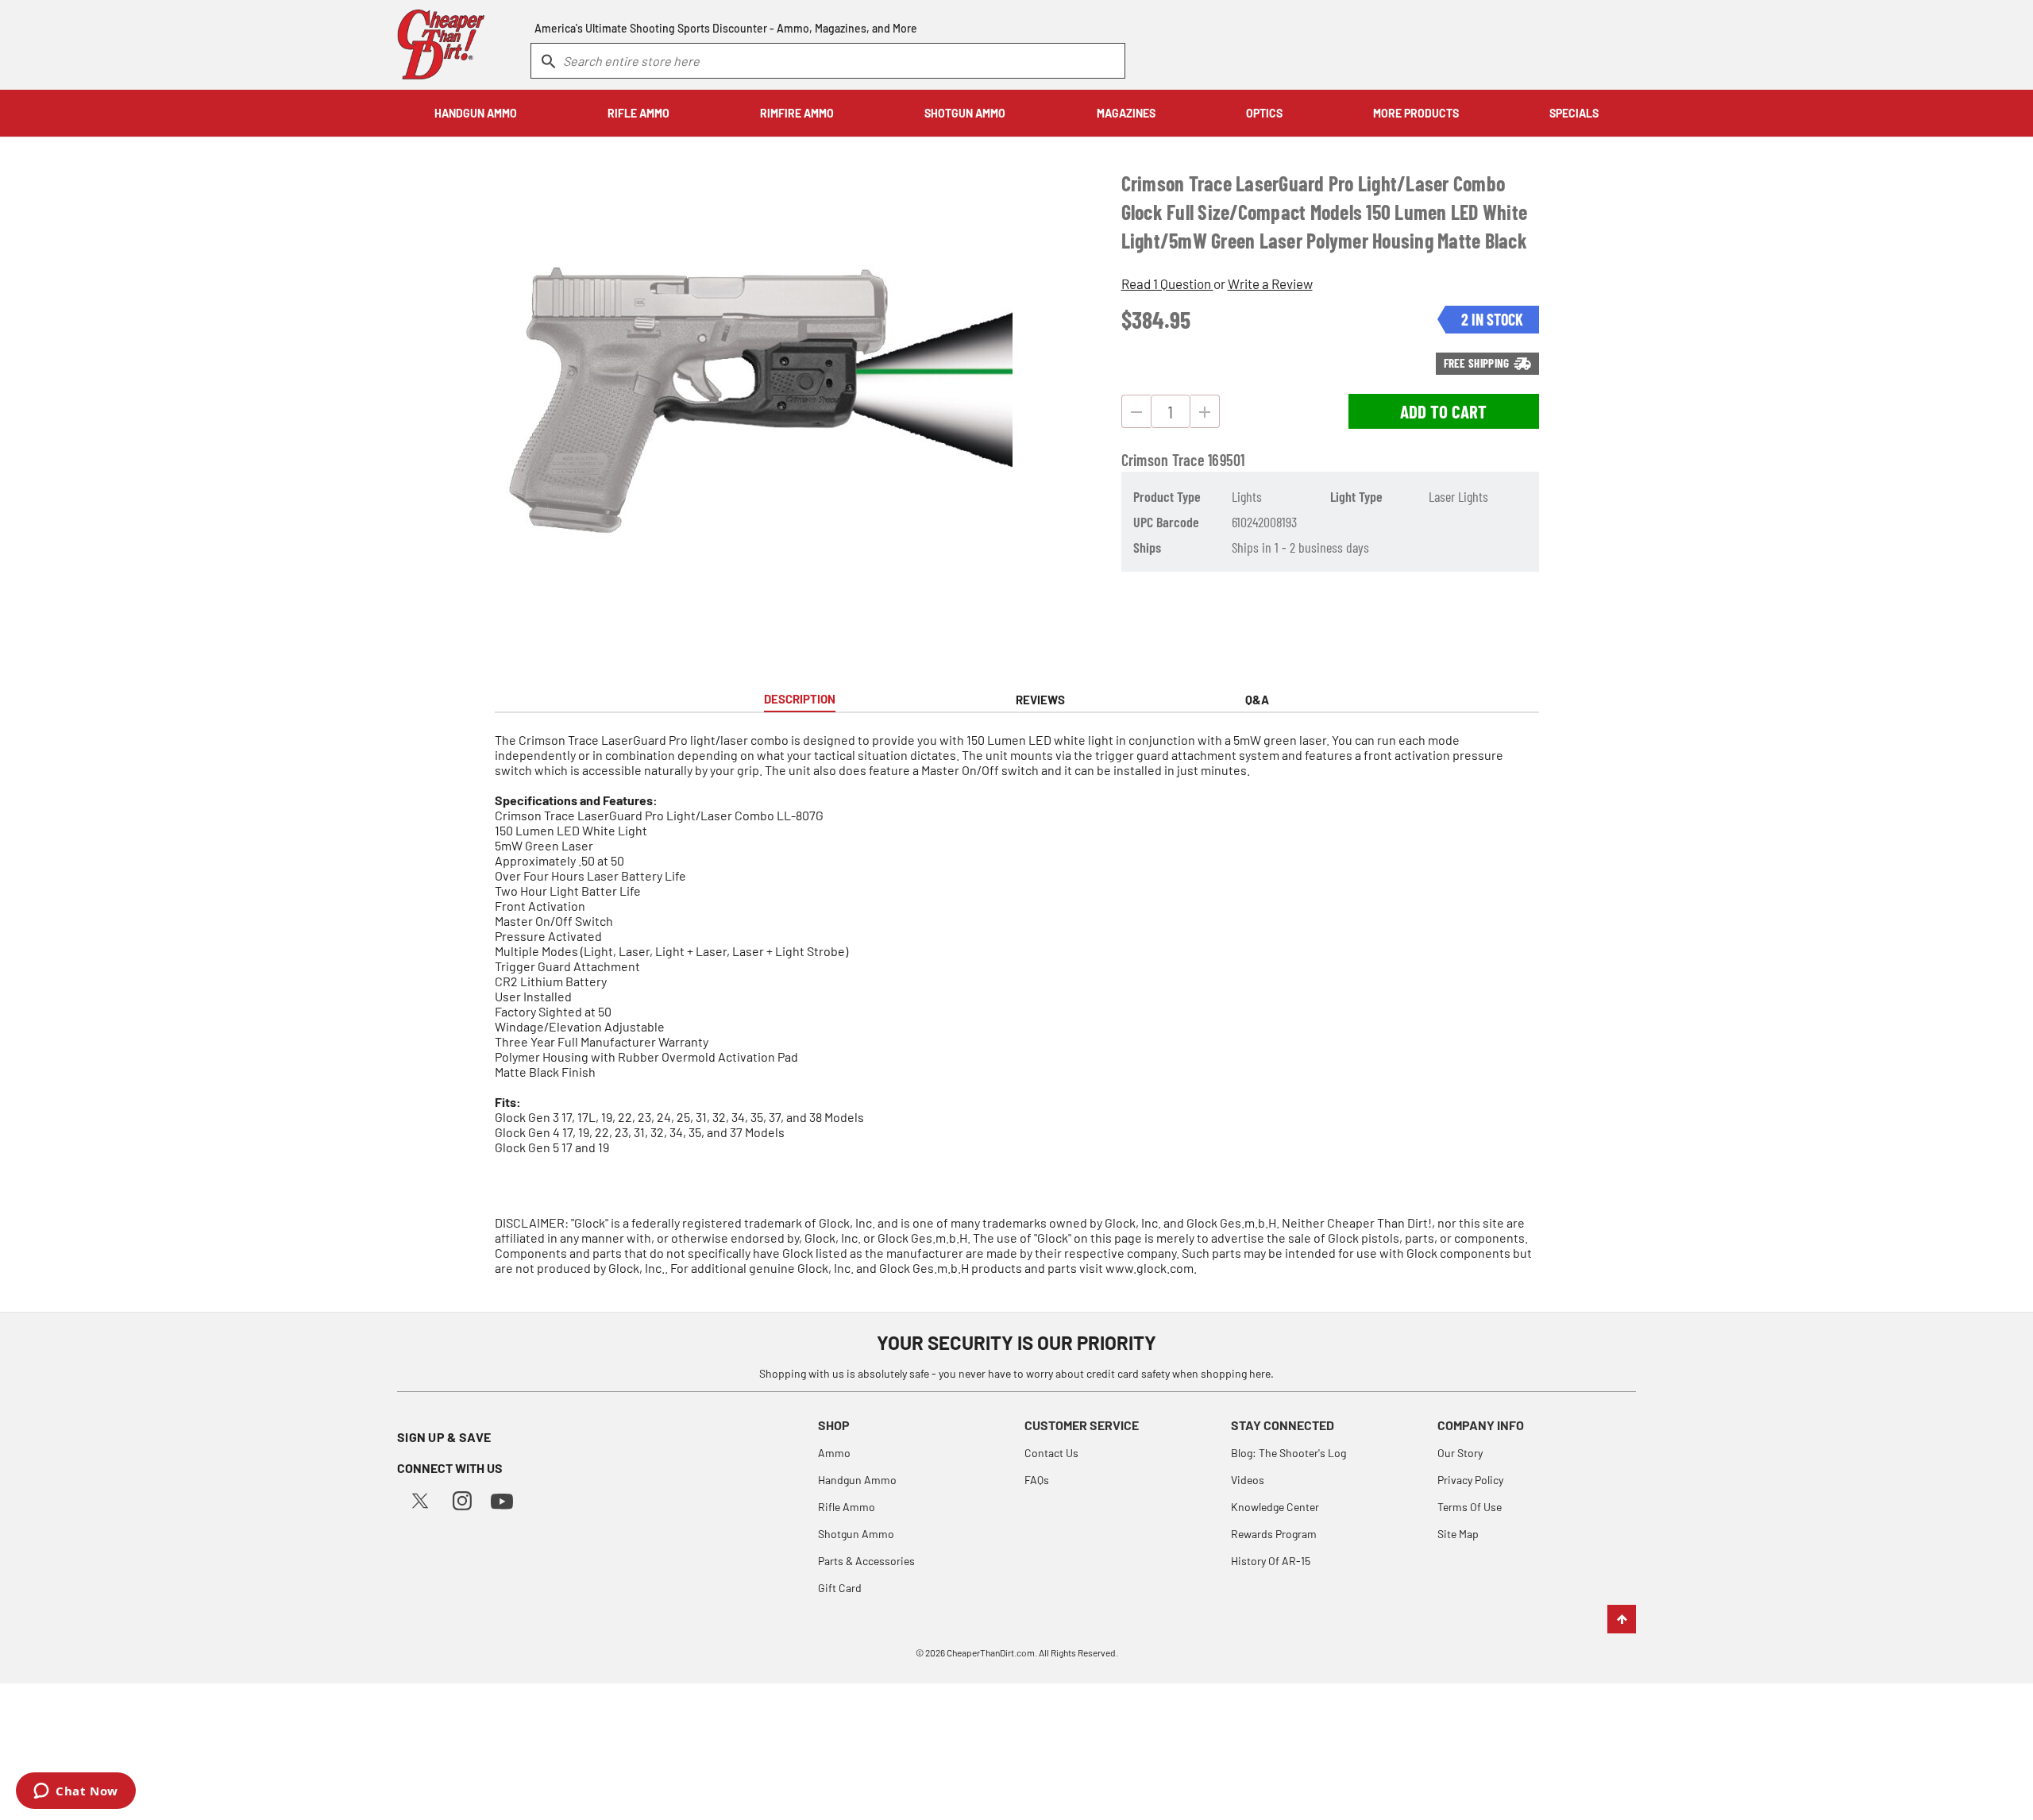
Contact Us (1051, 1453)
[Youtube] (502, 1500)
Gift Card (840, 1588)
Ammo (834, 1453)
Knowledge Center (1275, 1507)
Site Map (1458, 1534)
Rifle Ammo (847, 1507)
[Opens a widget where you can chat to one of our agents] (76, 1792)
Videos (1248, 1480)
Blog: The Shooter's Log (1288, 1453)
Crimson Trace (1163, 460)
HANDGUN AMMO (476, 113)
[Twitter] (420, 1499)
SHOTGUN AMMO (965, 113)
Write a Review (1270, 283)
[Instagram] (462, 1499)
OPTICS (1264, 113)
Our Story (1460, 1453)
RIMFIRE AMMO (797, 113)
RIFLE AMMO (638, 113)
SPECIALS (1574, 113)
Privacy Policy (1470, 1480)
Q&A (1257, 700)
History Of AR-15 (1271, 1561)
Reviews (1040, 700)
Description (800, 699)
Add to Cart (1443, 411)
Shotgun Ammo (856, 1534)
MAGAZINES (1126, 113)
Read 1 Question (1167, 283)
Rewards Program (1274, 1534)
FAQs (1037, 1480)
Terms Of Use (1470, 1507)
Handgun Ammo (857, 1480)
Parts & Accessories (866, 1561)
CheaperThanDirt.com (991, 1652)
